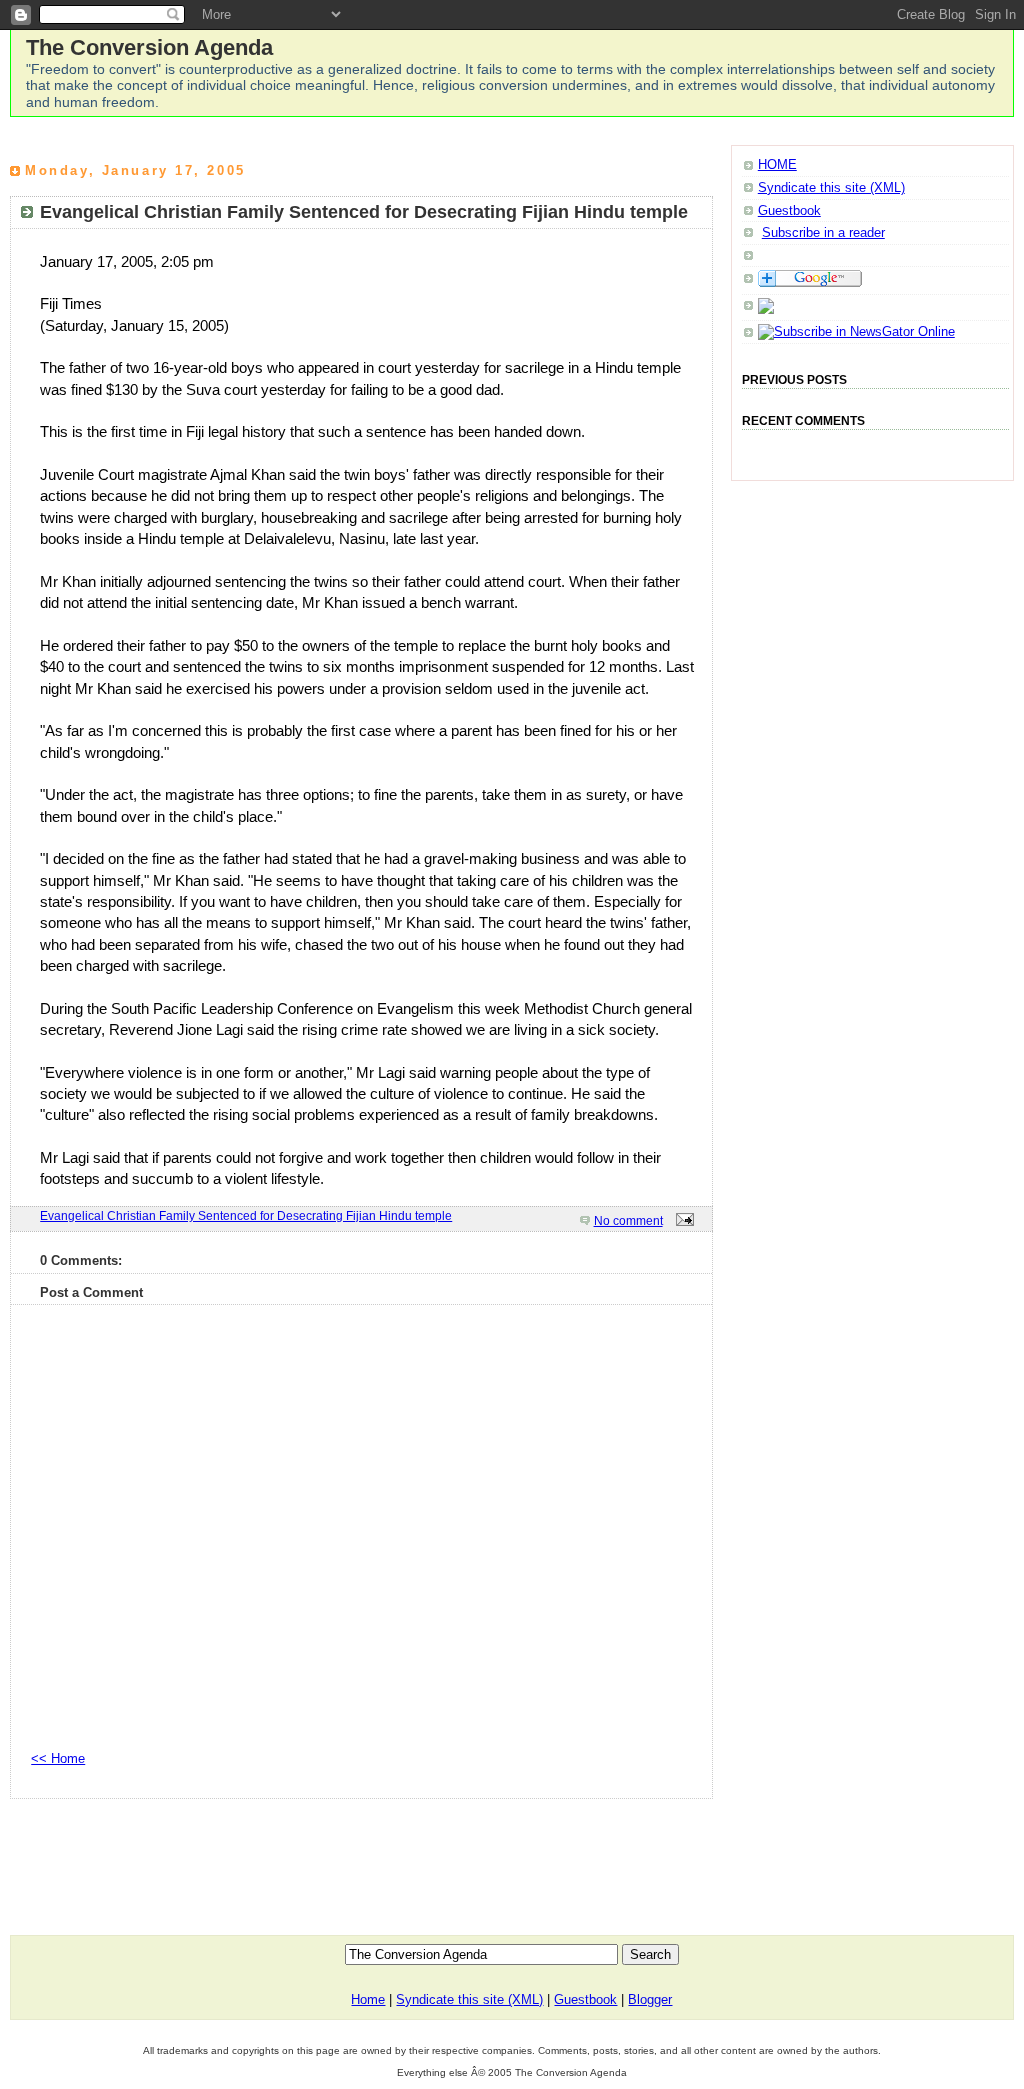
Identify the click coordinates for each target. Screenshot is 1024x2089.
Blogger (650, 1999)
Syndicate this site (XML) (831, 187)
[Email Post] (682, 1221)
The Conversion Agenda (149, 47)
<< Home (58, 1758)
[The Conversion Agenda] (856, 331)
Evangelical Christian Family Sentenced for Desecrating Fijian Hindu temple (246, 1216)
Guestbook (789, 210)
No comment (628, 1221)
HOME (777, 164)
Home (368, 1999)
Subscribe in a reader (823, 232)
